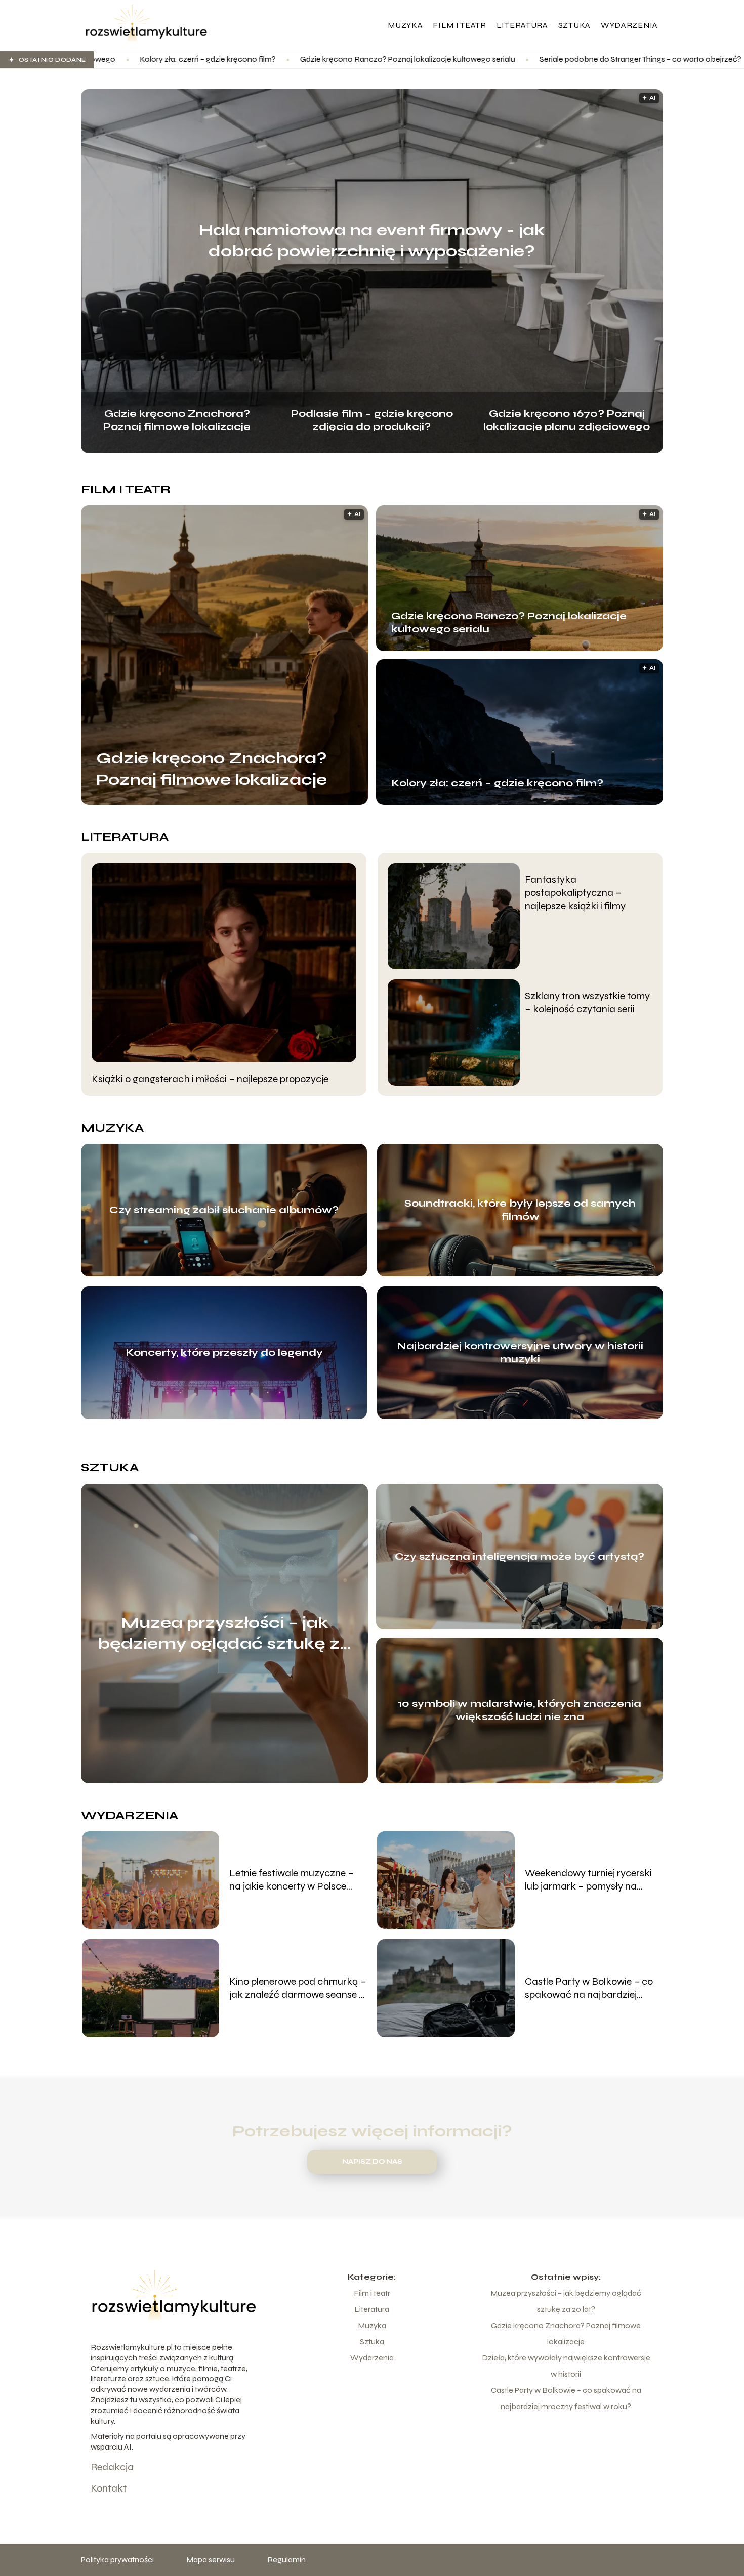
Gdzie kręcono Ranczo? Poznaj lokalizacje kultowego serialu (239, 59)
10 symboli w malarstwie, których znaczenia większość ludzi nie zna (520, 1710)
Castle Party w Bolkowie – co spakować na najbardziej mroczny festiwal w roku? (589, 1988)
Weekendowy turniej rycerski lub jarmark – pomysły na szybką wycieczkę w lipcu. (588, 1880)
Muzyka (405, 25)
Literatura (522, 25)
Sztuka (574, 25)
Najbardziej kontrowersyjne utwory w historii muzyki (520, 1353)
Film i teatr (459, 25)
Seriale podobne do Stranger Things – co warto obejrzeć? (472, 59)
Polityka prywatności (117, 2560)
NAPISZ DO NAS (372, 2162)
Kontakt (109, 2488)
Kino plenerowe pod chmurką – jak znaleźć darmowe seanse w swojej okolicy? (298, 1988)
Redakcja (112, 2467)
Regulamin (286, 2560)
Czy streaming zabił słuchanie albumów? (224, 1210)
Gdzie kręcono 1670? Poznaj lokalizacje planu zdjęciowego (567, 419)
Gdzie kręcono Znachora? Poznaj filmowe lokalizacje (177, 419)
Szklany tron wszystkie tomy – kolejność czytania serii (587, 1002)
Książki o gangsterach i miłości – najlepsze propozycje (210, 1079)
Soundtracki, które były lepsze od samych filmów (520, 1210)
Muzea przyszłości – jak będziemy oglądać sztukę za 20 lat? (224, 1634)
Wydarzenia (629, 25)
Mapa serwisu (211, 2560)
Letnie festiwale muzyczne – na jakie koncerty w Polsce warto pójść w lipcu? (292, 1880)
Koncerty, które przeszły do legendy (224, 1353)
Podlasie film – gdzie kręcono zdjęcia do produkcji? (372, 419)
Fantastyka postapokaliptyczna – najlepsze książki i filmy (575, 893)
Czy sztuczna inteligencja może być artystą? (520, 1556)
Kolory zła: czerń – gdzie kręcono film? (497, 783)
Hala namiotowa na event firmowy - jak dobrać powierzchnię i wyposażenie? (372, 241)
